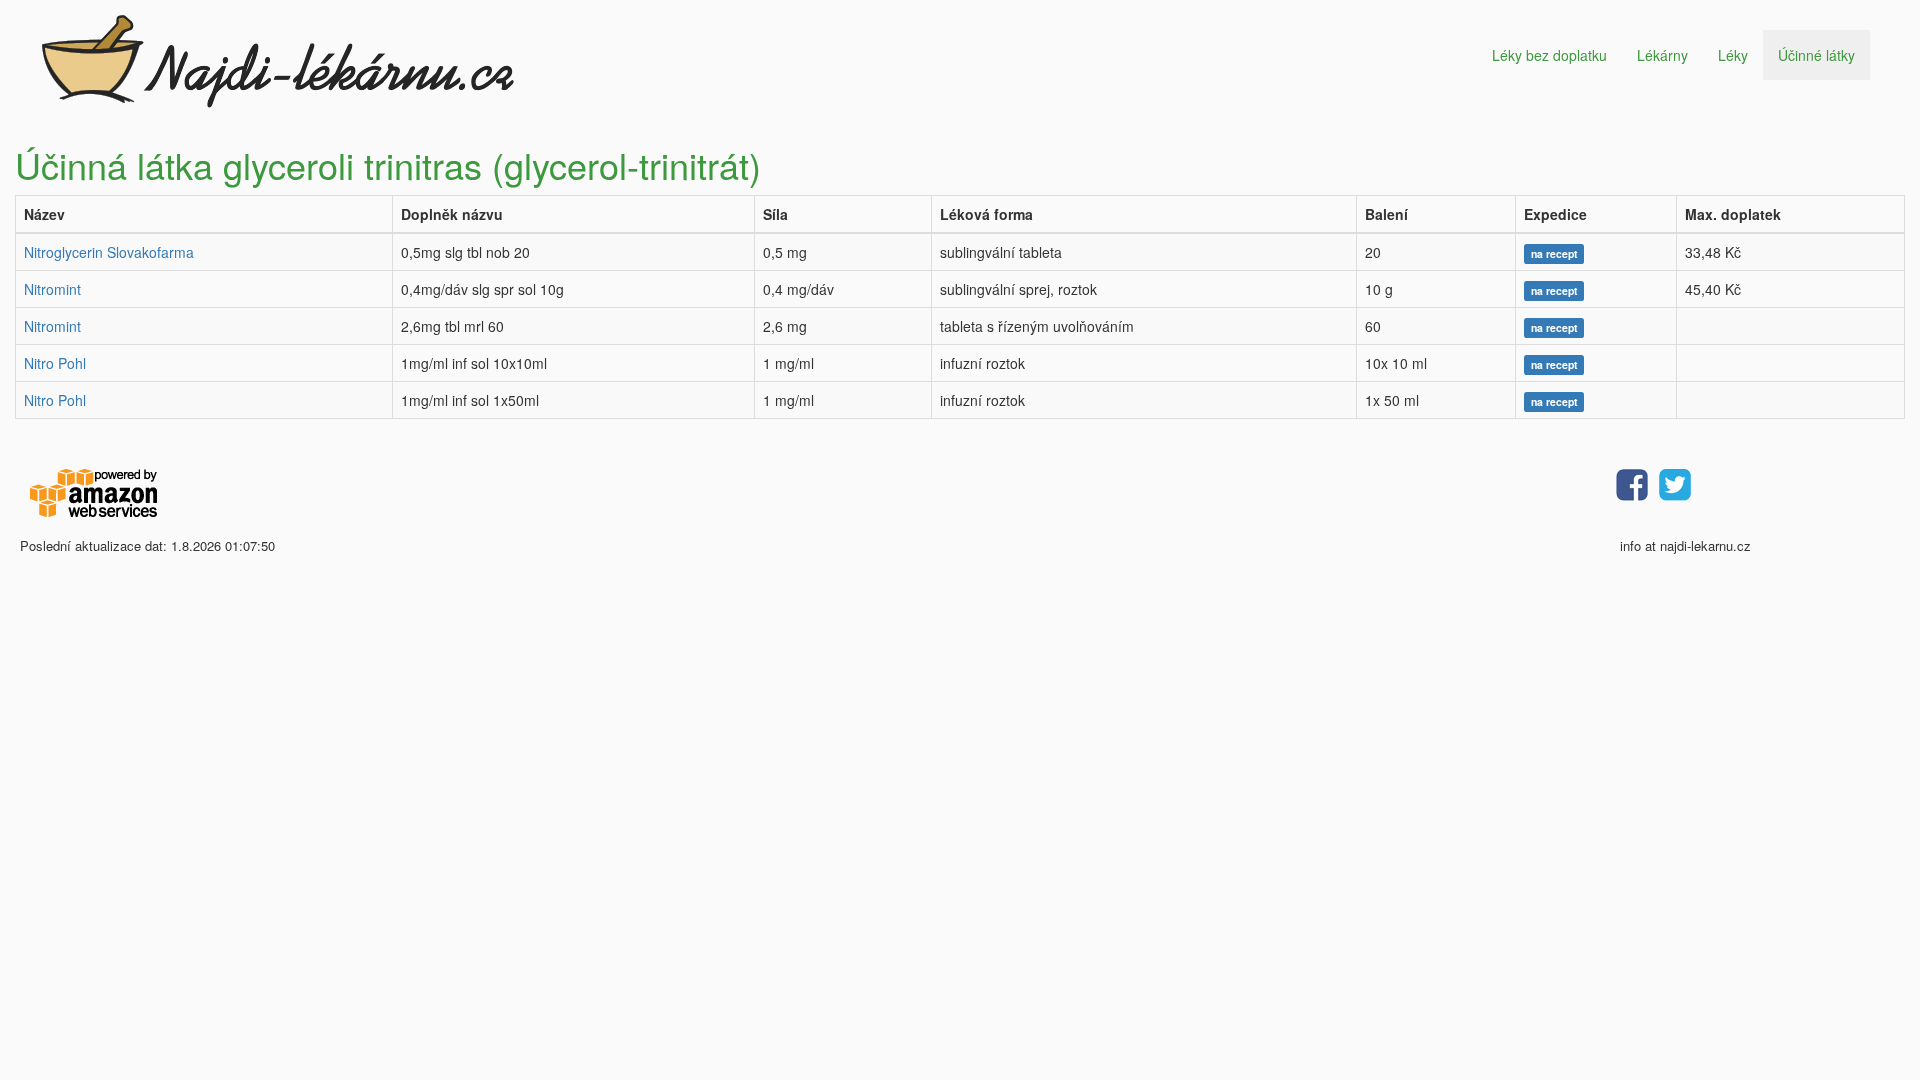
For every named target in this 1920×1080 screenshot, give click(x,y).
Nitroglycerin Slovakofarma (109, 252)
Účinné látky (1816, 55)
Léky (1733, 55)
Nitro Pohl (55, 363)
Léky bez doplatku (1549, 55)
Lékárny (1662, 55)
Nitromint (52, 289)
